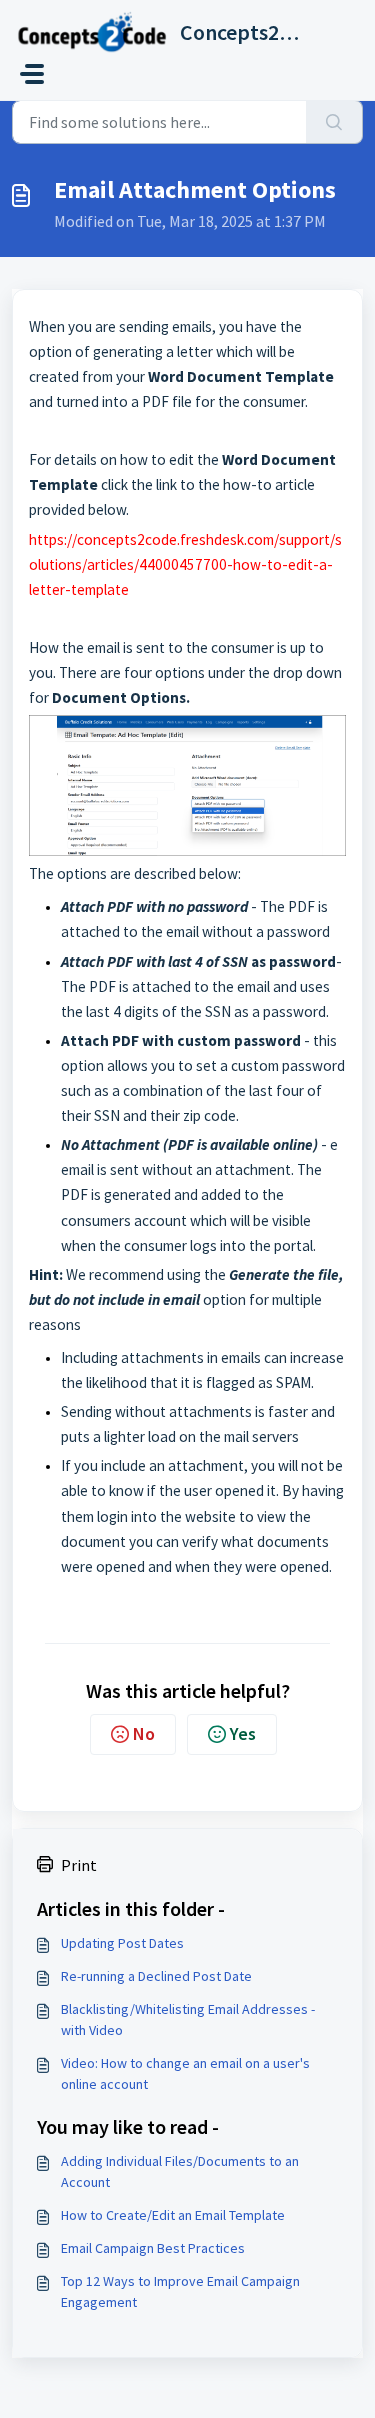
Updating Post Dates (122, 1943)
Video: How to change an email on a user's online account (185, 2073)
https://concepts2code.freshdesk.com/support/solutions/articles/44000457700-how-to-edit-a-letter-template (185, 564)
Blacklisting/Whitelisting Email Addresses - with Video (188, 2019)
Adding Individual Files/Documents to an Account (180, 2171)
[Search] (334, 122)
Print (79, 1865)
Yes (243, 1733)
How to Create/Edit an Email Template (173, 2215)
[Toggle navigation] (32, 74)
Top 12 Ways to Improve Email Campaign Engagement (180, 2291)
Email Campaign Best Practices (153, 2248)
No (144, 1733)
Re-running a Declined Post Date (156, 1976)
